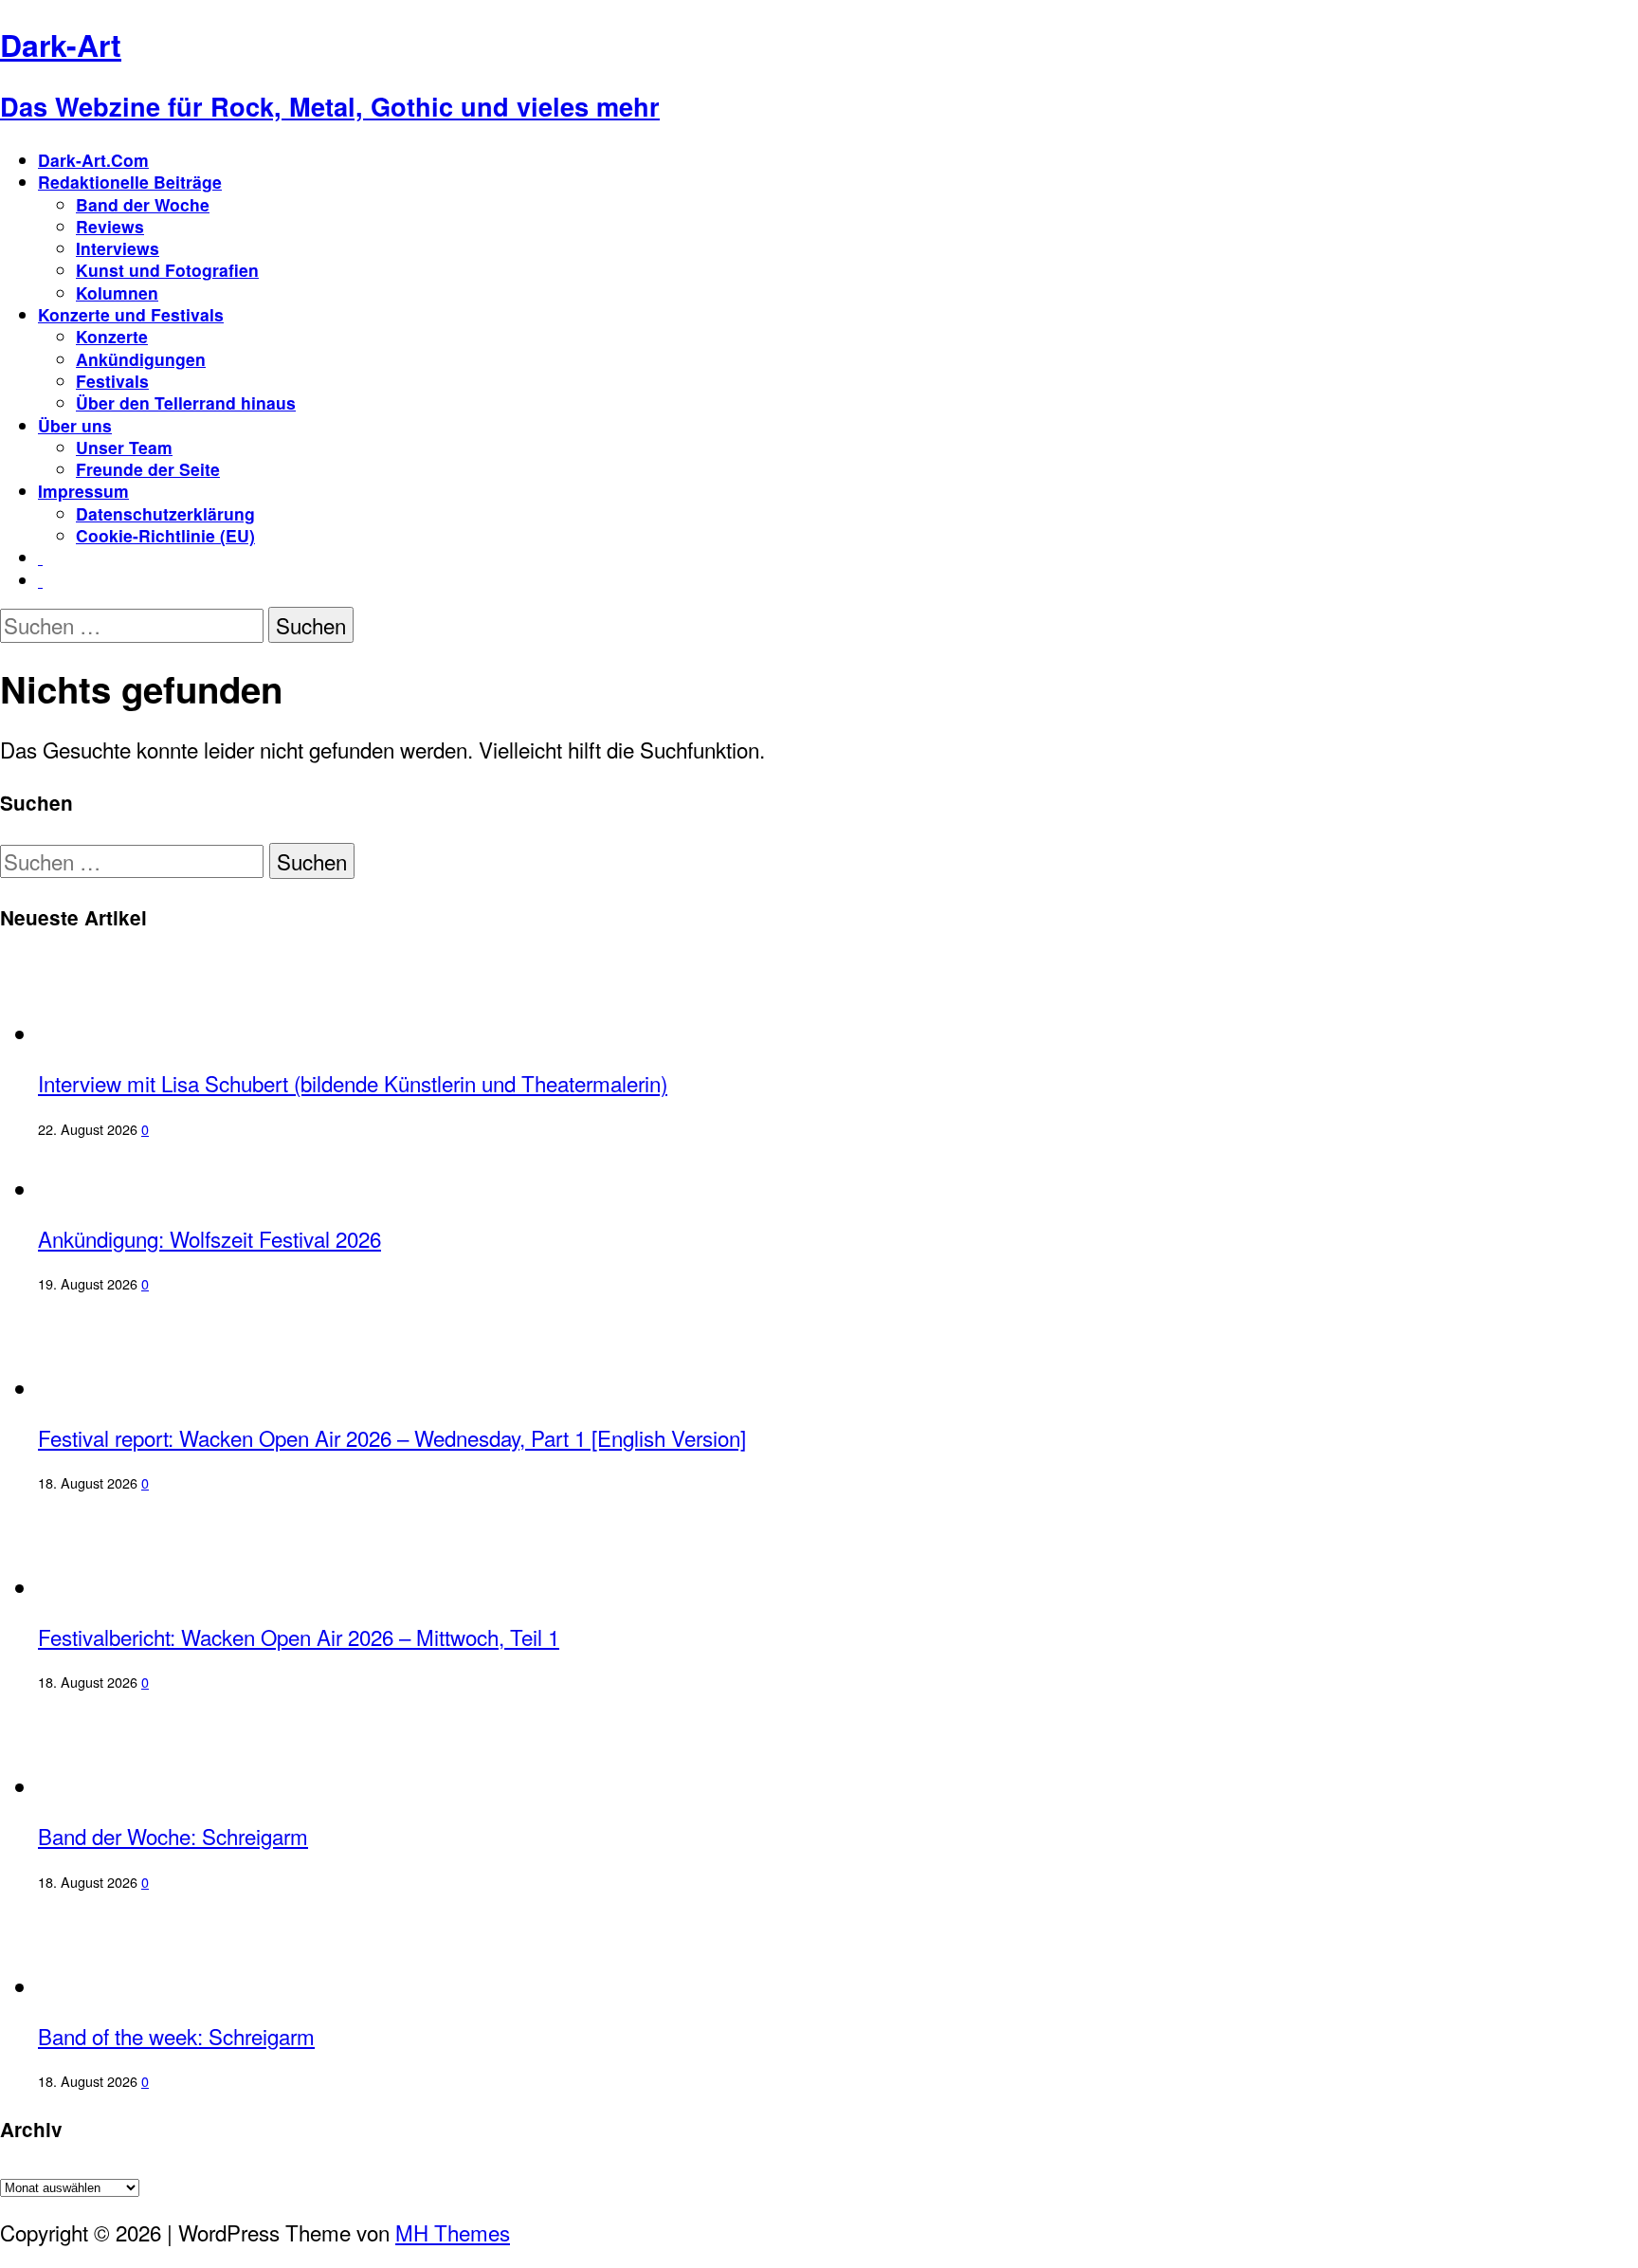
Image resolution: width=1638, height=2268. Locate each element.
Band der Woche (143, 204)
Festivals (112, 381)
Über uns (75, 425)
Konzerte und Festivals (131, 314)
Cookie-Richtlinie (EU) (165, 535)
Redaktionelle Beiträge (130, 182)
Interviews (118, 248)
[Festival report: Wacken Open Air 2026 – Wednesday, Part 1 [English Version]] (116, 1388)
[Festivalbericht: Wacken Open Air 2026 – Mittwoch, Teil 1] (116, 1587)
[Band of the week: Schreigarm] (112, 1986)
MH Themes (453, 2232)
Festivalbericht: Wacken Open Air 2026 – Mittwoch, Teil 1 (299, 1637)
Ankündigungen (141, 359)
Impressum (83, 491)
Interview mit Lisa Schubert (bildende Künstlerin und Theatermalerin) (353, 1083)
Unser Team (124, 447)
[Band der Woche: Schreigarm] (112, 1786)
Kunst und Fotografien (167, 270)
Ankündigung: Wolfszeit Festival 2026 (209, 1238)
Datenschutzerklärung (165, 513)
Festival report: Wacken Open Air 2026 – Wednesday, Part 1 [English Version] (392, 1437)
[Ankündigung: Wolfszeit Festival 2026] (116, 1189)
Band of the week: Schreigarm (176, 2036)
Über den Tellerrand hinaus (186, 402)
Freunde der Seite (148, 469)
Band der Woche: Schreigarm (173, 1836)
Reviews (110, 226)
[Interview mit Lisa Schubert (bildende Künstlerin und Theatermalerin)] (116, 1033)
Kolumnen (117, 293)
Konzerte (112, 336)
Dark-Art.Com (93, 160)
